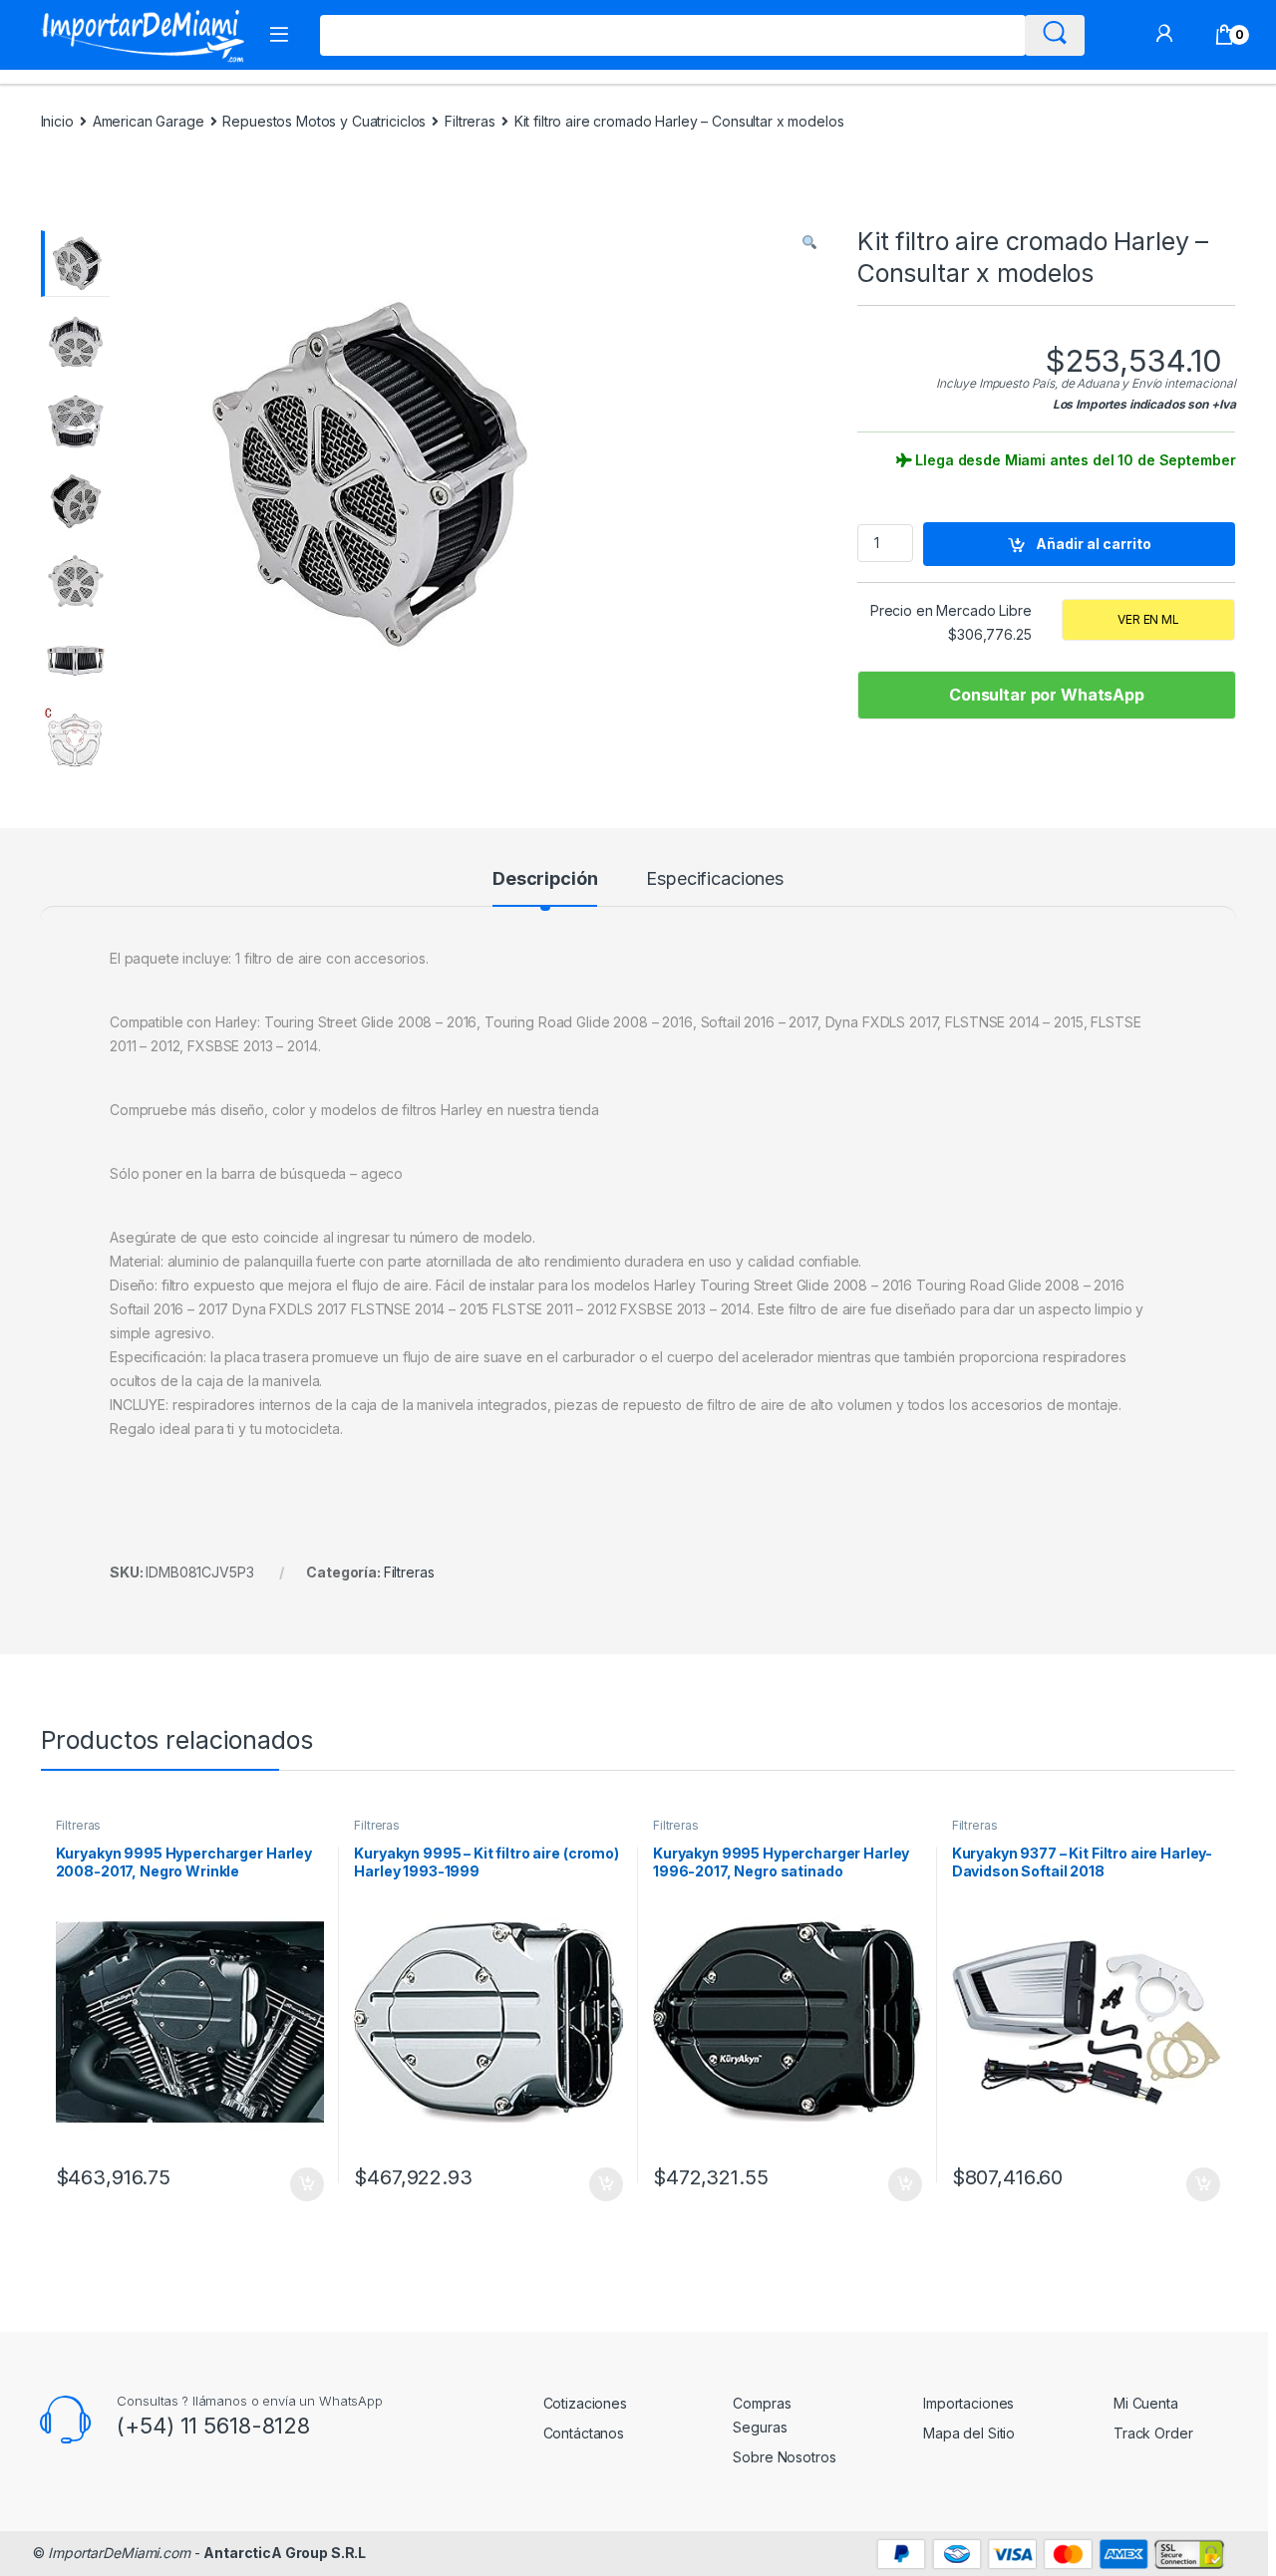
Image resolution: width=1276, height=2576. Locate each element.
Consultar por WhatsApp (1047, 695)
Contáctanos (584, 2433)
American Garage (149, 121)
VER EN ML (1148, 619)
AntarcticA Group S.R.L (285, 2553)
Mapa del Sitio (969, 2433)
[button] (809, 242)
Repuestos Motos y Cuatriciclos (324, 121)
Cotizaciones (585, 2403)
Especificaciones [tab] (715, 879)
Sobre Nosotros (784, 2457)
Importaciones (968, 2403)
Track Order (1153, 2433)
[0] (1225, 35)
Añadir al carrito (1094, 544)
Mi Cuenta (1146, 2403)
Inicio (57, 121)
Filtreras (470, 121)
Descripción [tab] (545, 879)
